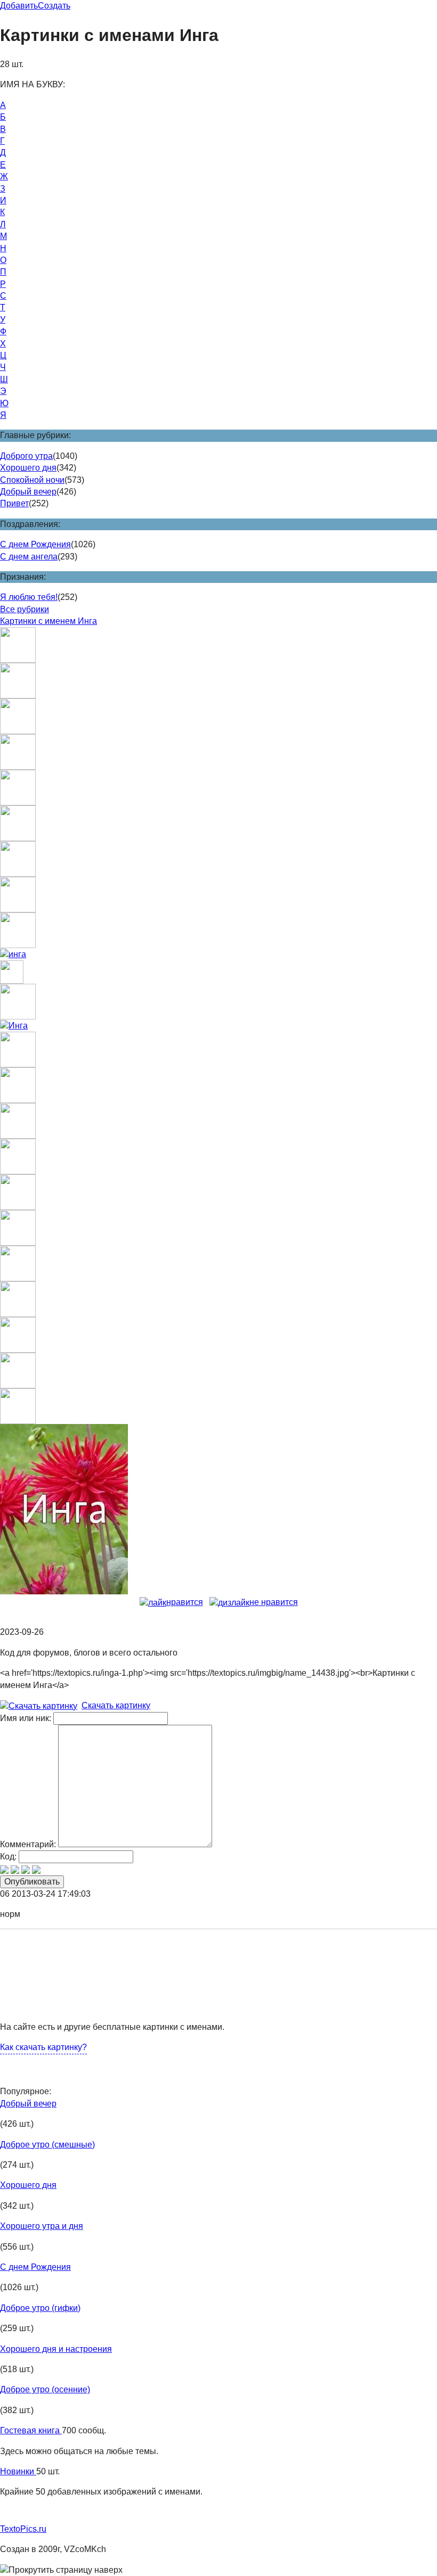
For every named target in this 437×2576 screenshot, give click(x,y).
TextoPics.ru (23, 2529)
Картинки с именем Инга (48, 621)
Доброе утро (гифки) (40, 2308)
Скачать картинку (116, 1705)
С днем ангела (29, 557)
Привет (14, 503)
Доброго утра (26, 456)
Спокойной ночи (32, 480)
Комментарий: (28, 1844)
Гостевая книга (31, 2430)
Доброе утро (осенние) (45, 2389)
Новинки (18, 2471)
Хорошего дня (28, 468)
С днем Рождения (35, 544)
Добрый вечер (28, 492)
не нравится (274, 1602)
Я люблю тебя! (29, 597)
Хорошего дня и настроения (56, 2349)
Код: (8, 1857)
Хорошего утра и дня (42, 2226)
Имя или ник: (26, 1718)
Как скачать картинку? (43, 2047)
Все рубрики (25, 609)
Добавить (19, 6)
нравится (185, 1602)
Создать (54, 6)
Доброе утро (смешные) (47, 2145)
